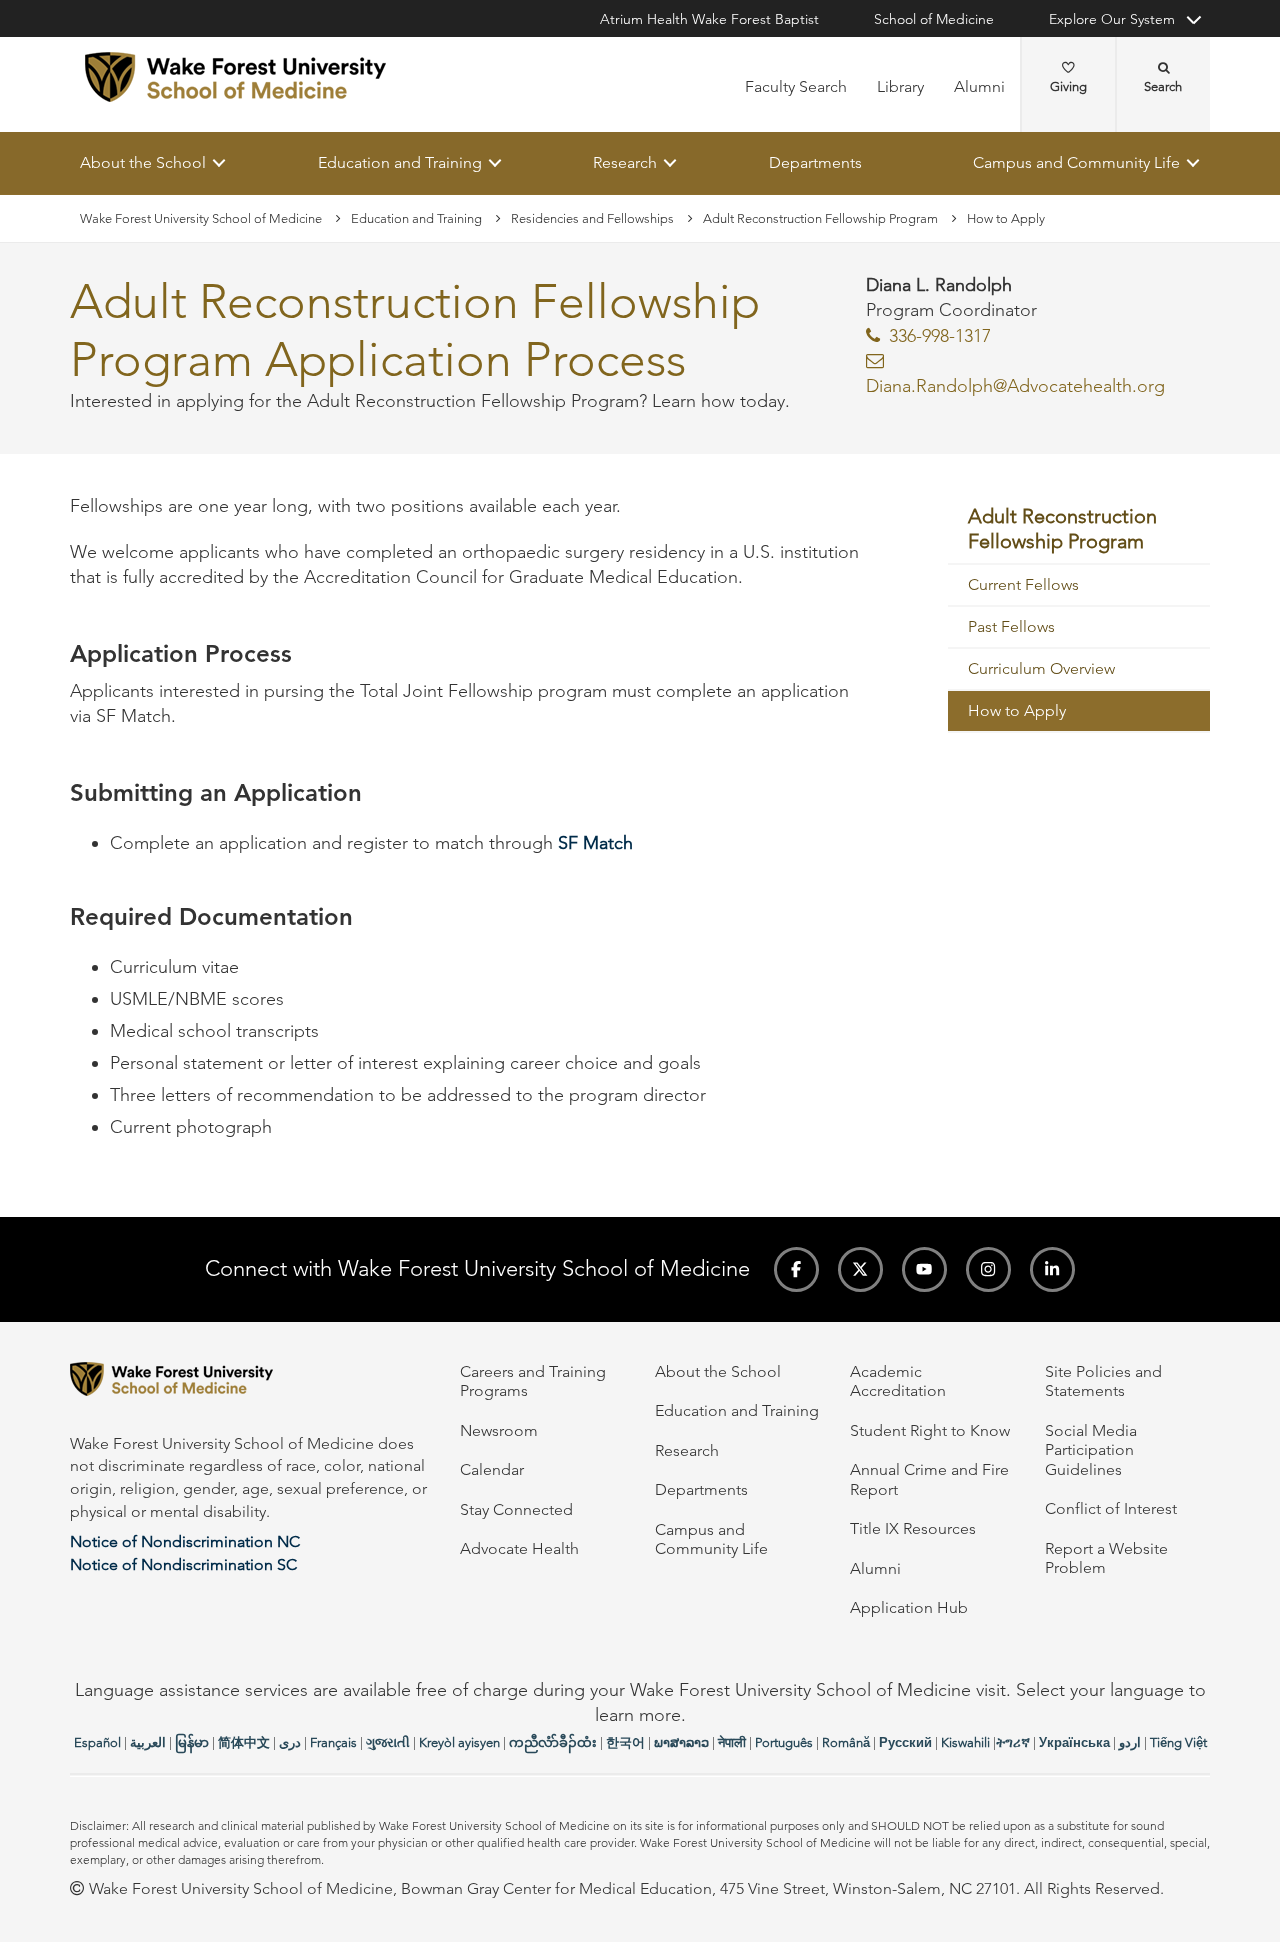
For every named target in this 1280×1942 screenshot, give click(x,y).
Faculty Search (796, 86)
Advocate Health (519, 1548)
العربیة (148, 1742)
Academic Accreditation (898, 1381)
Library (900, 86)
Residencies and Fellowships (592, 218)
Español (97, 1742)
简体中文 (244, 1742)
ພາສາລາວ (681, 1742)
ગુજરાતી (388, 1742)
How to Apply (1017, 710)
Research (625, 162)
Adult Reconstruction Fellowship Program (820, 218)
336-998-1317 (940, 336)
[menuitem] (1079, 530)
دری (290, 1742)
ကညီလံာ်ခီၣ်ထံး (553, 1742)
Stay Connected (516, 1509)
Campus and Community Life (1076, 162)
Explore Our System (1112, 19)
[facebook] (796, 1269)
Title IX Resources (913, 1528)
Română (846, 1742)
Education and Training (400, 162)
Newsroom (499, 1430)
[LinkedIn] (1052, 1269)
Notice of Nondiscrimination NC (185, 1541)
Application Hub (909, 1607)
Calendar (492, 1469)
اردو (1130, 1742)
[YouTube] (924, 1269)
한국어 (625, 1742)
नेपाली (732, 1742)
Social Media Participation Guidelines (1091, 1450)
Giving (1068, 86)
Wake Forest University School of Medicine (201, 218)
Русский (905, 1742)
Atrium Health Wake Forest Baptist (709, 19)
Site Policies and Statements (1103, 1381)
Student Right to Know (930, 1430)
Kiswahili (965, 1742)
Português (784, 1742)
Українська (1074, 1742)
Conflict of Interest (1111, 1508)
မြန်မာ (192, 1742)
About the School (143, 162)
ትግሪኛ (1013, 1742)
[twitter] (860, 1269)
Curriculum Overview (1041, 668)
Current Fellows (1023, 584)
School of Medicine (934, 19)
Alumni (979, 86)
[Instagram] (988, 1269)
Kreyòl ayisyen (459, 1742)
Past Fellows (1011, 626)
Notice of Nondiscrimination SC (183, 1564)
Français (333, 1742)
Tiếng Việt (1178, 1742)
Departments (815, 162)
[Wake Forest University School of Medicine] (235, 77)
